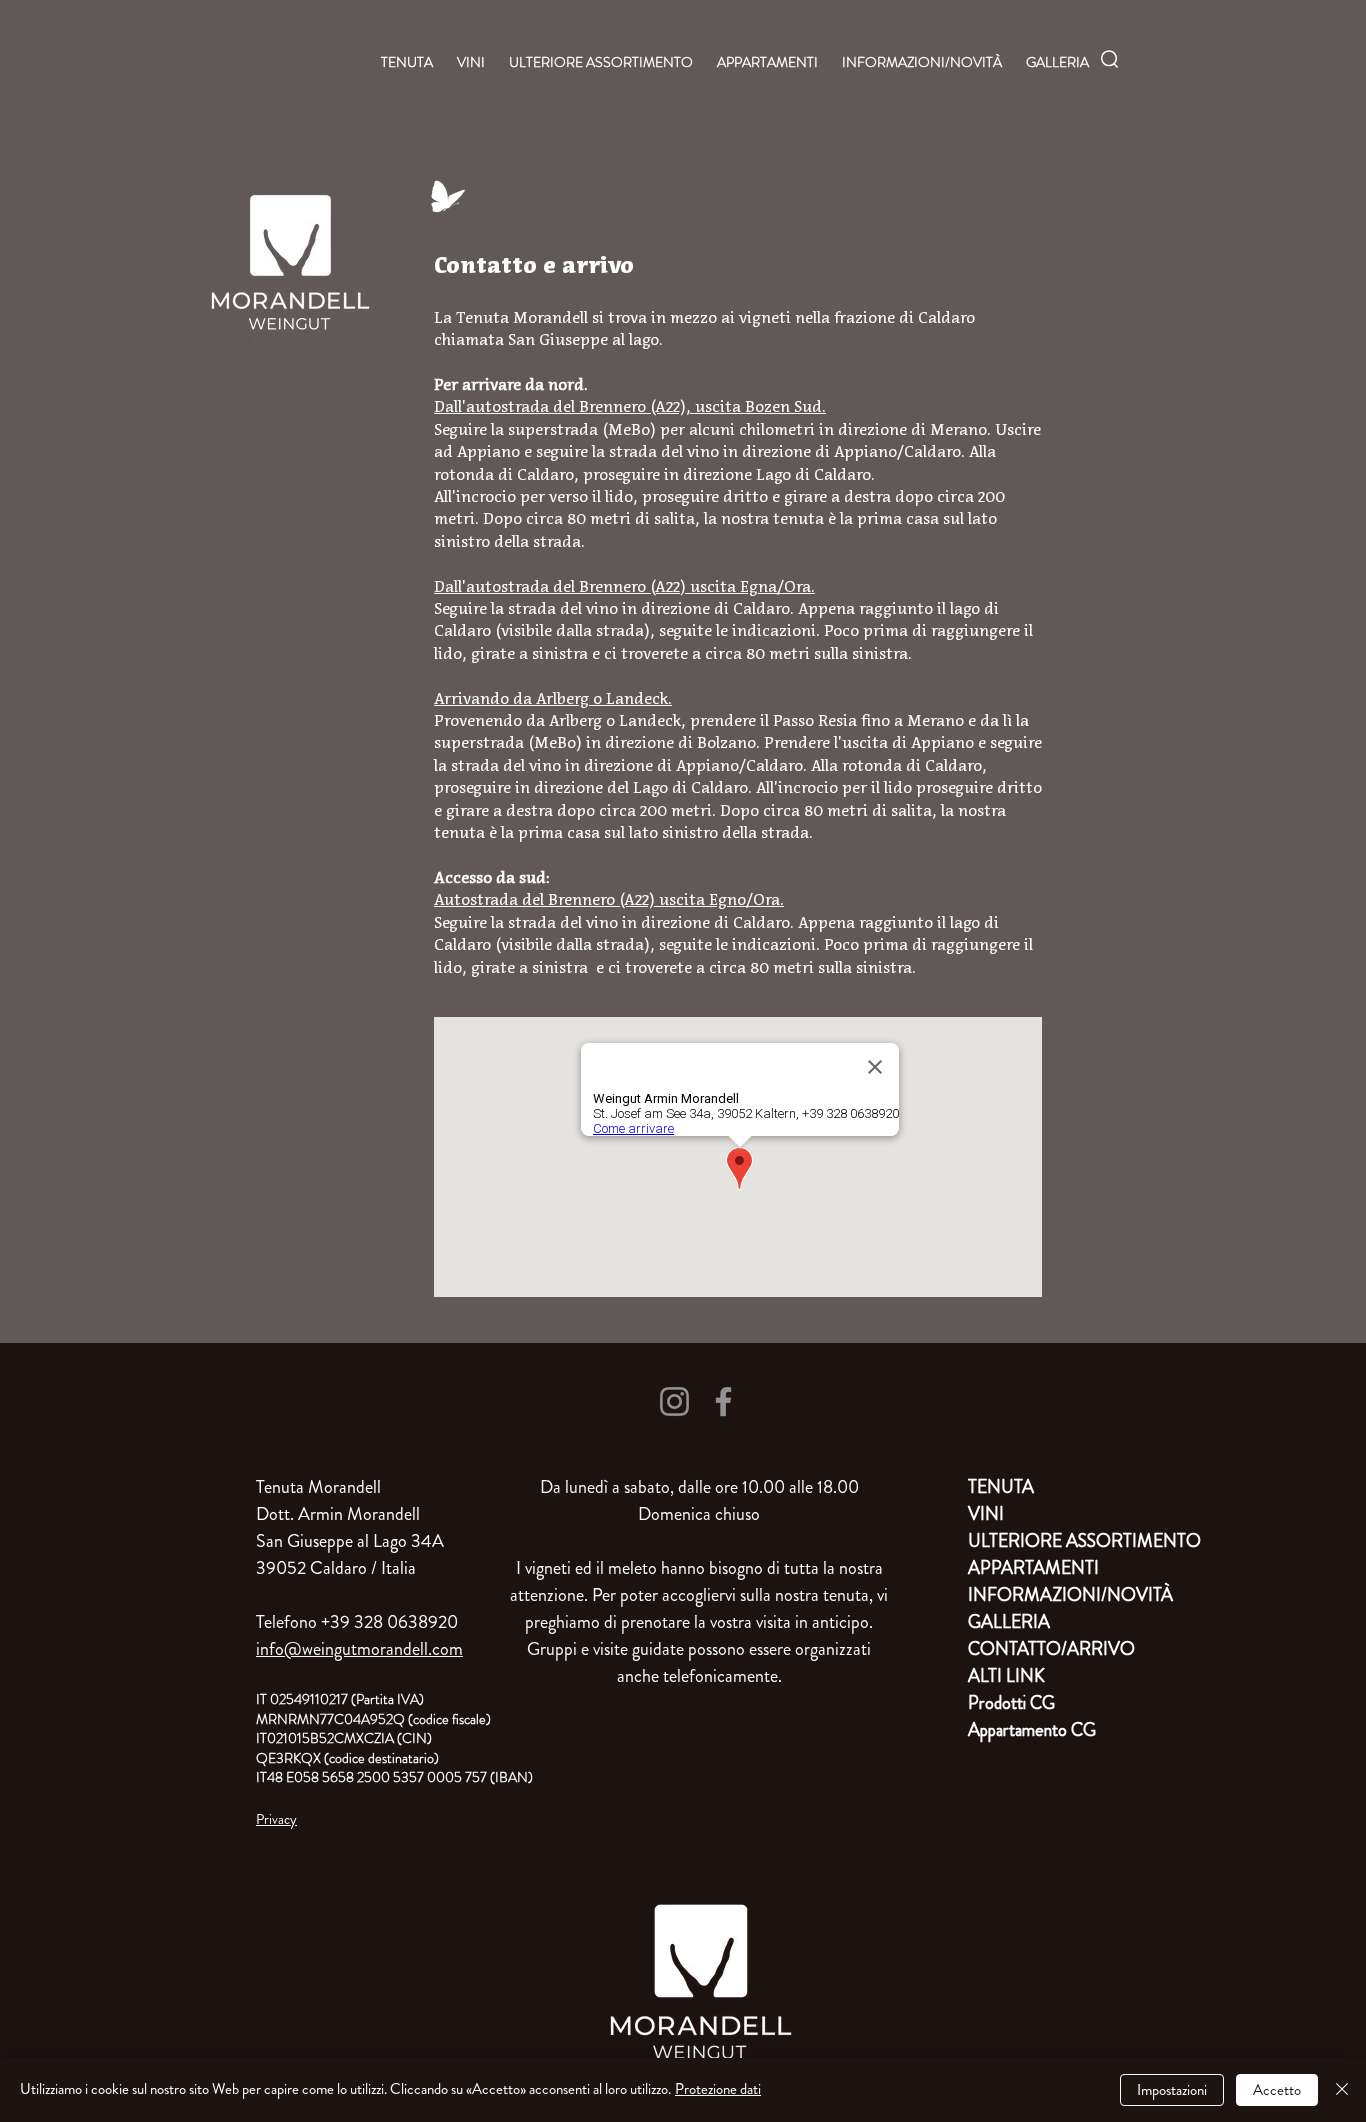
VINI (986, 1514)
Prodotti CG (1011, 1703)
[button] (1109, 59)
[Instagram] (674, 1401)
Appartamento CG (1032, 1730)
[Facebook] (723, 1401)
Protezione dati (718, 2089)
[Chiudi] (1342, 2090)
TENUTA (1001, 1487)
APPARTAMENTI (1033, 1568)
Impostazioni (1172, 2090)
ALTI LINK (1006, 1676)
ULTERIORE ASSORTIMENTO (1038, 1541)
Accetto (1277, 2090)
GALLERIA (1009, 1622)
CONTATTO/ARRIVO (1038, 1649)
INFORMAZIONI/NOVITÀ (1038, 1595)
